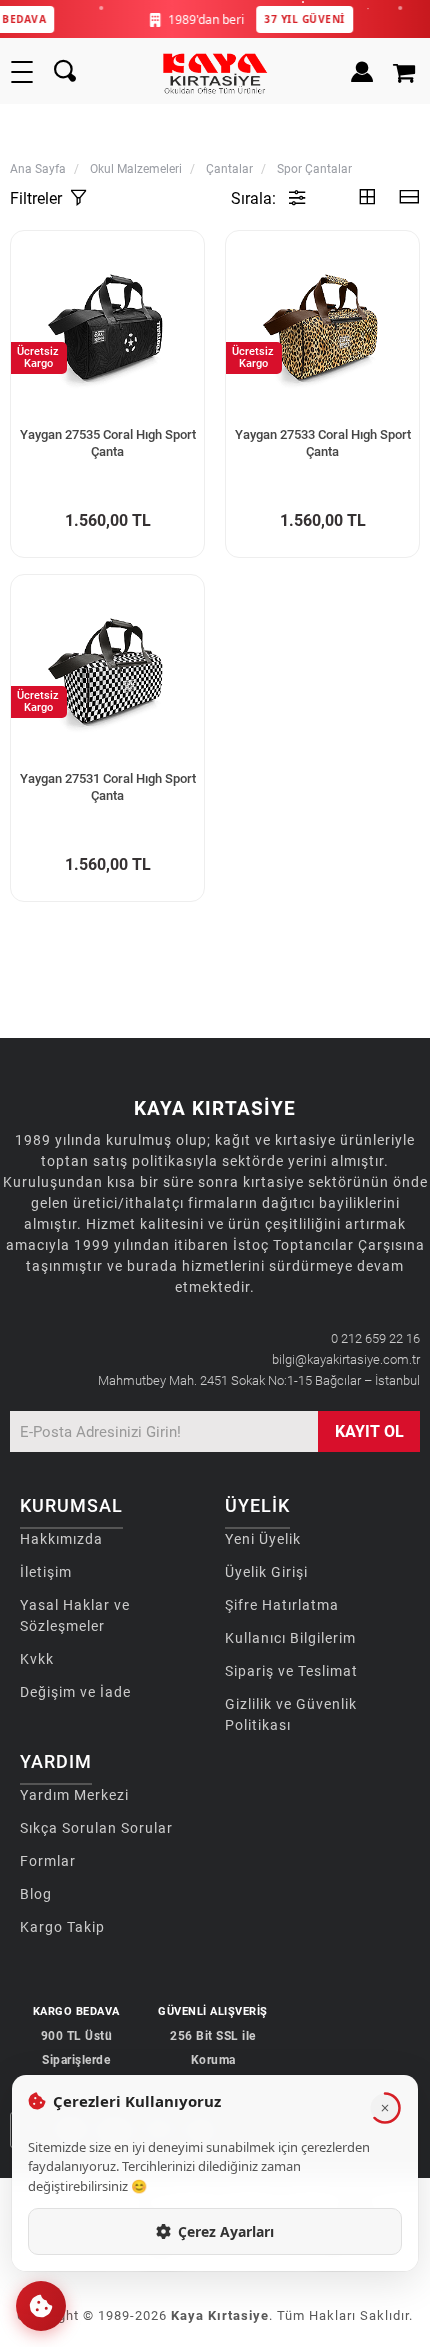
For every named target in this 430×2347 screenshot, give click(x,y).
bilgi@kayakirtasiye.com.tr (346, 1359)
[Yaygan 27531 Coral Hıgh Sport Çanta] (107, 671)
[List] (409, 198)
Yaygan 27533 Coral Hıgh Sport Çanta (323, 443)
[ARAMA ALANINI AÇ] (65, 72)
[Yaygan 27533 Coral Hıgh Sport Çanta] (322, 327)
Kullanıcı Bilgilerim (290, 1638)
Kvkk (37, 1659)
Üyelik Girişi (266, 1572)
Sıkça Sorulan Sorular (96, 1828)
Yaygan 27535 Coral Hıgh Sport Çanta (108, 443)
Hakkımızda (61, 1539)
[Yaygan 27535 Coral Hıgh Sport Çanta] (107, 327)
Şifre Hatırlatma (282, 1605)
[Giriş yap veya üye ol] (362, 72)
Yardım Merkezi (74, 1795)
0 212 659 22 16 (375, 1338)
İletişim (46, 1572)
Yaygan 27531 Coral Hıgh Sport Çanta (108, 787)
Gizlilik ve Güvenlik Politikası (291, 1714)
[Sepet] (406, 72)
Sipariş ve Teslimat (291, 1671)
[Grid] (367, 198)
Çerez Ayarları (226, 2231)
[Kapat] (385, 2108)
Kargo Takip (62, 1927)
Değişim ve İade (75, 1692)
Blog (36, 1894)
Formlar (48, 1861)
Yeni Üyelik (263, 1539)
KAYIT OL (369, 1431)
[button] (41, 2306)
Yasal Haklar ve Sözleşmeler (75, 1615)
